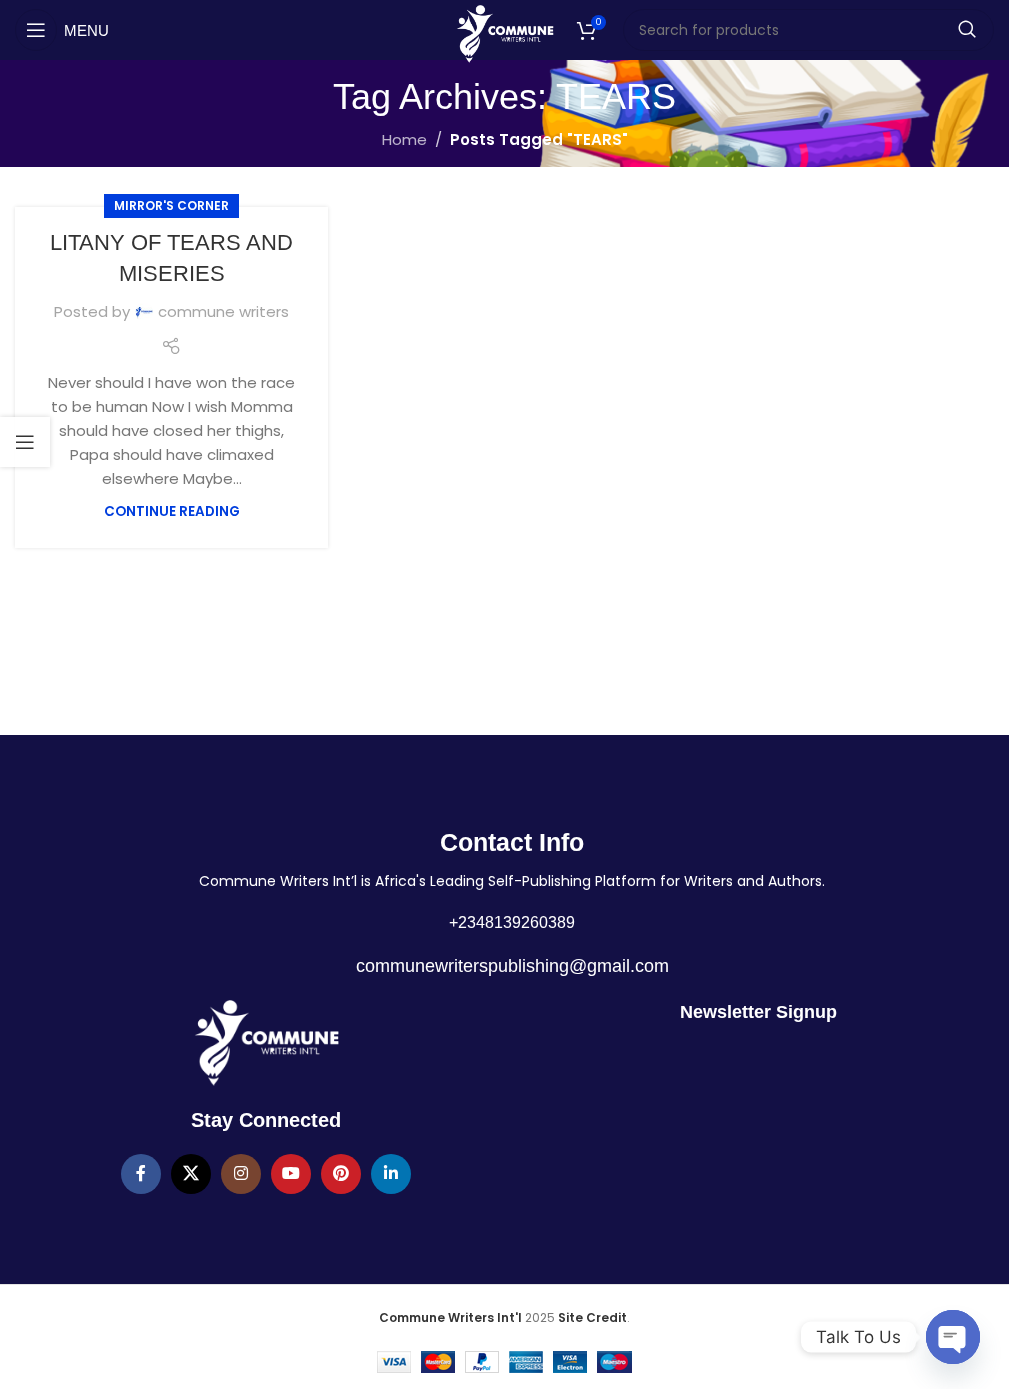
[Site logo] (504, 32)
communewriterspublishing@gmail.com (512, 966)
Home (404, 139)
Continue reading (172, 511)
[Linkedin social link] (391, 1174)
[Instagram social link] (241, 1174)
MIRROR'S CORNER (171, 205)
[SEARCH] (967, 30)
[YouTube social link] (291, 1174)
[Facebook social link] (141, 1174)
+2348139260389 (512, 922)
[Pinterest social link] (341, 1174)
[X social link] (191, 1174)
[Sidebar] (25, 442)
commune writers (223, 311)
